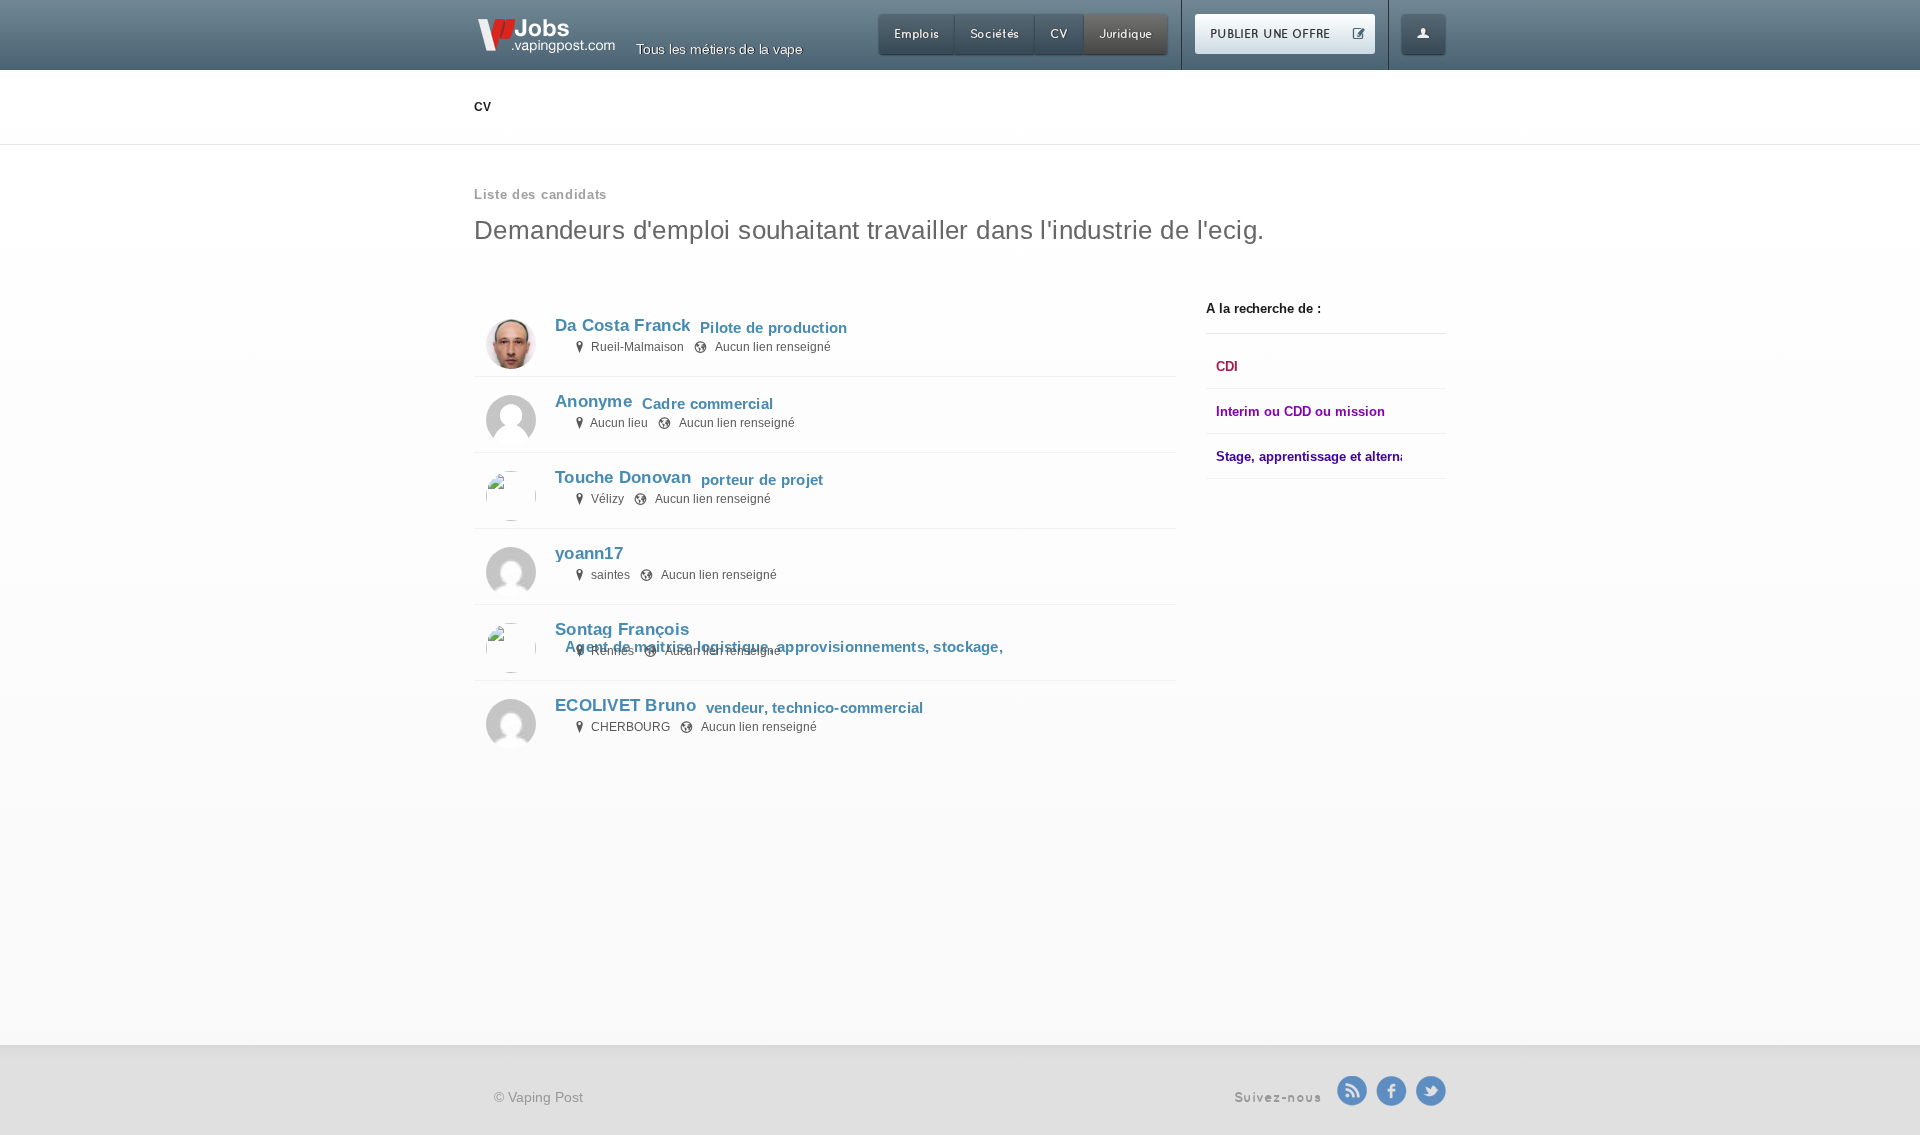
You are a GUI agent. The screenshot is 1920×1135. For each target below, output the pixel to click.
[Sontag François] (511, 646)
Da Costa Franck (622, 325)
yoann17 (589, 553)
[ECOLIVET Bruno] (511, 722)
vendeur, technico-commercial (815, 707)
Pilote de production (773, 327)
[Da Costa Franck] (511, 342)
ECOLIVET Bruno (625, 705)
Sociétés (995, 33)
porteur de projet (762, 479)
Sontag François (622, 629)
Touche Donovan (623, 477)
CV (1059, 33)
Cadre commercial (707, 403)
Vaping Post (545, 1097)
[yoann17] (511, 570)
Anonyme (593, 401)
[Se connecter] (1423, 34)
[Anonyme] (511, 418)
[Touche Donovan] (511, 494)
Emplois (916, 33)
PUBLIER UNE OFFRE (1270, 33)
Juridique (1125, 33)
